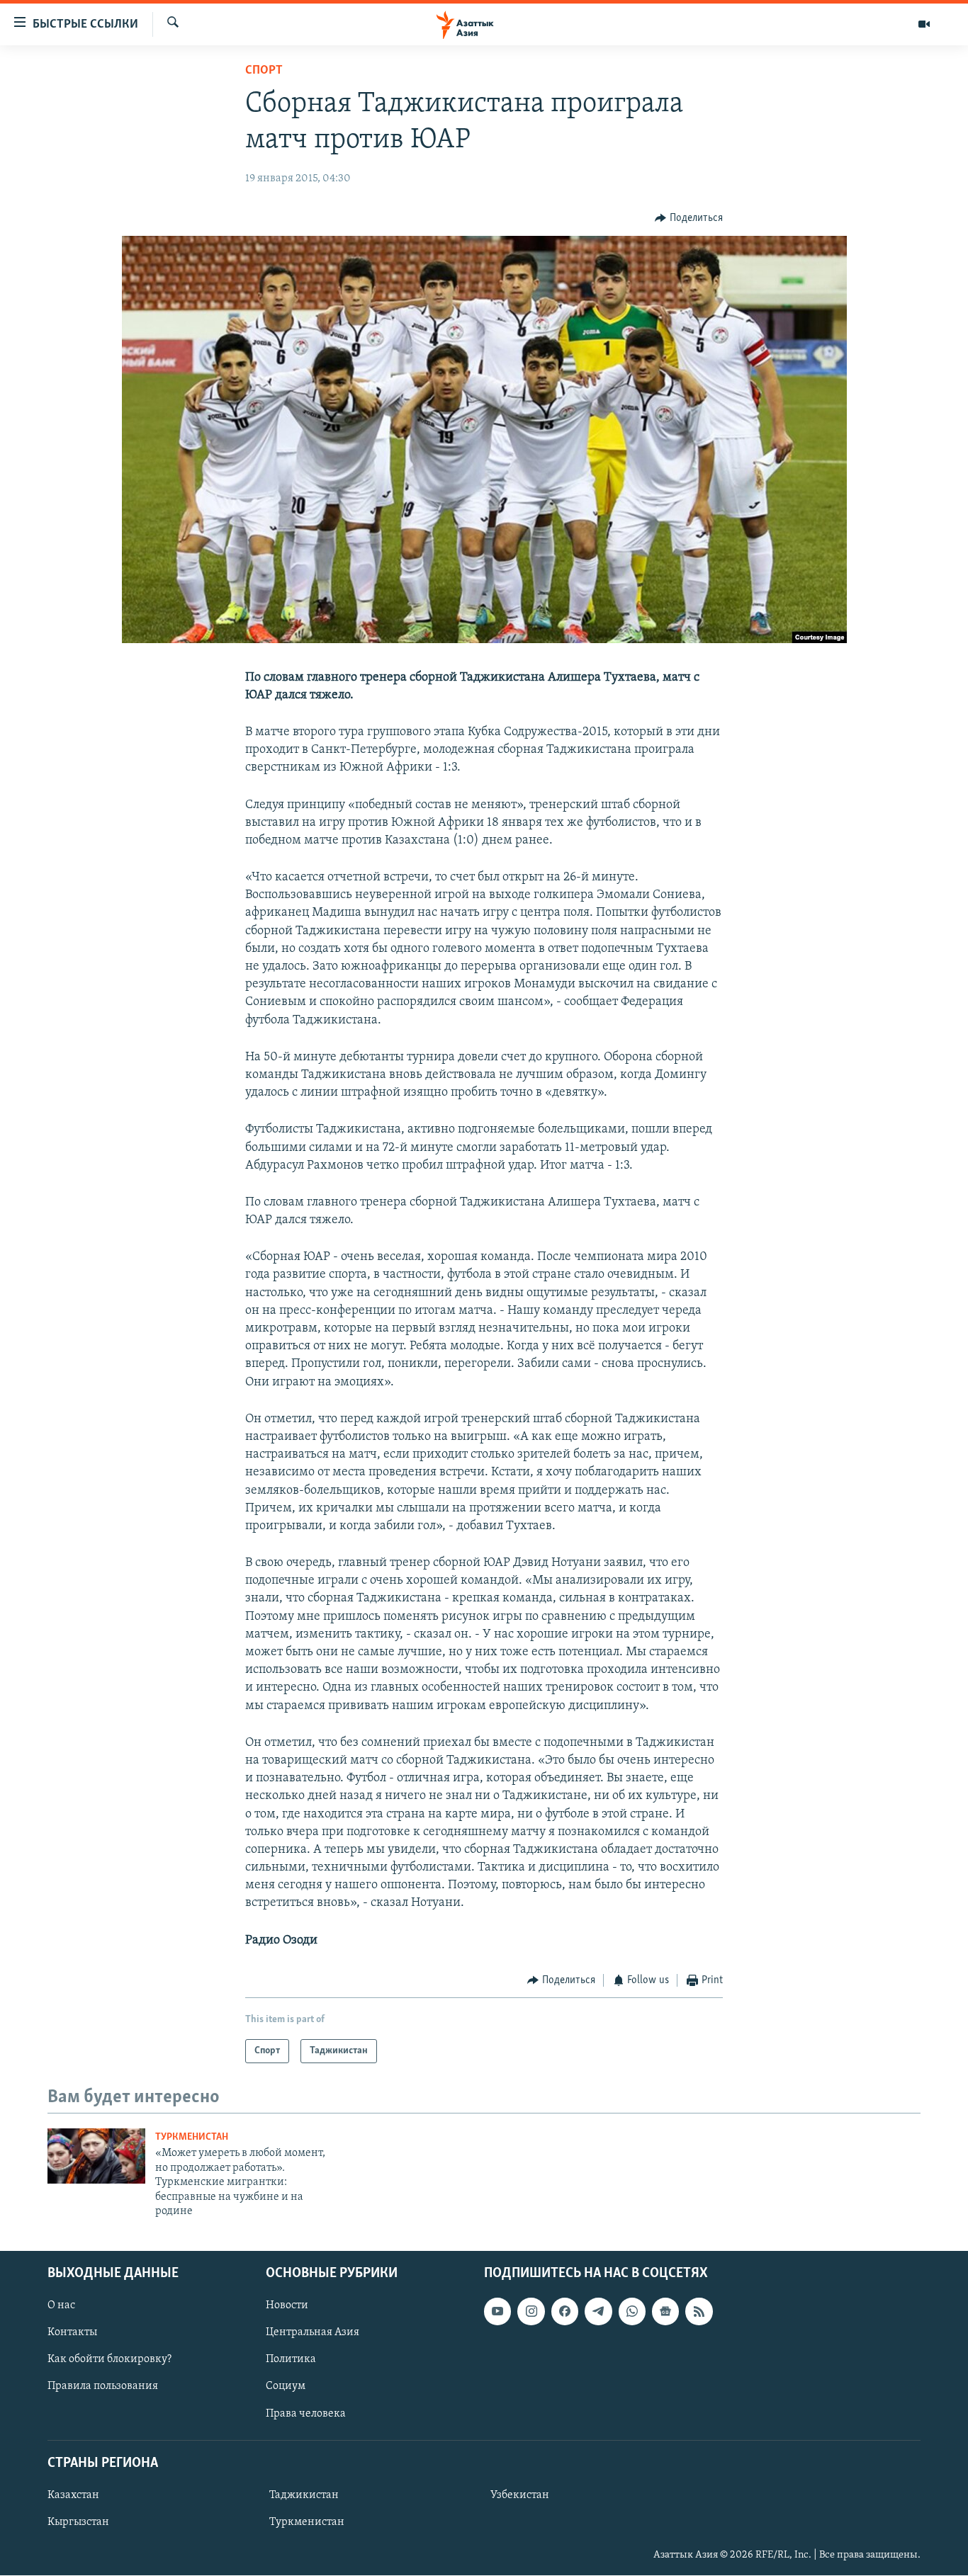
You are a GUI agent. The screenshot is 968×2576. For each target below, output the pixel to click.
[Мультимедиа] (924, 24)
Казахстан (73, 2495)
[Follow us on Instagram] (531, 2312)
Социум (286, 2387)
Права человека (306, 2414)
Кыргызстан (78, 2522)
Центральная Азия (313, 2333)
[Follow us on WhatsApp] (632, 2312)
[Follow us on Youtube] (497, 2312)
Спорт (264, 71)
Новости (287, 2306)
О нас (61, 2306)
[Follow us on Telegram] (598, 2312)
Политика (291, 2360)
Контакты (72, 2333)
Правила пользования (103, 2387)
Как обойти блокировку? (109, 2360)
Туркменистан (192, 2137)
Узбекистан (520, 2495)
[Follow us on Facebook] (565, 2312)
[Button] (689, 218)
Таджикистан (304, 2495)
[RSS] (699, 2312)
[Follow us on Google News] (665, 2312)
